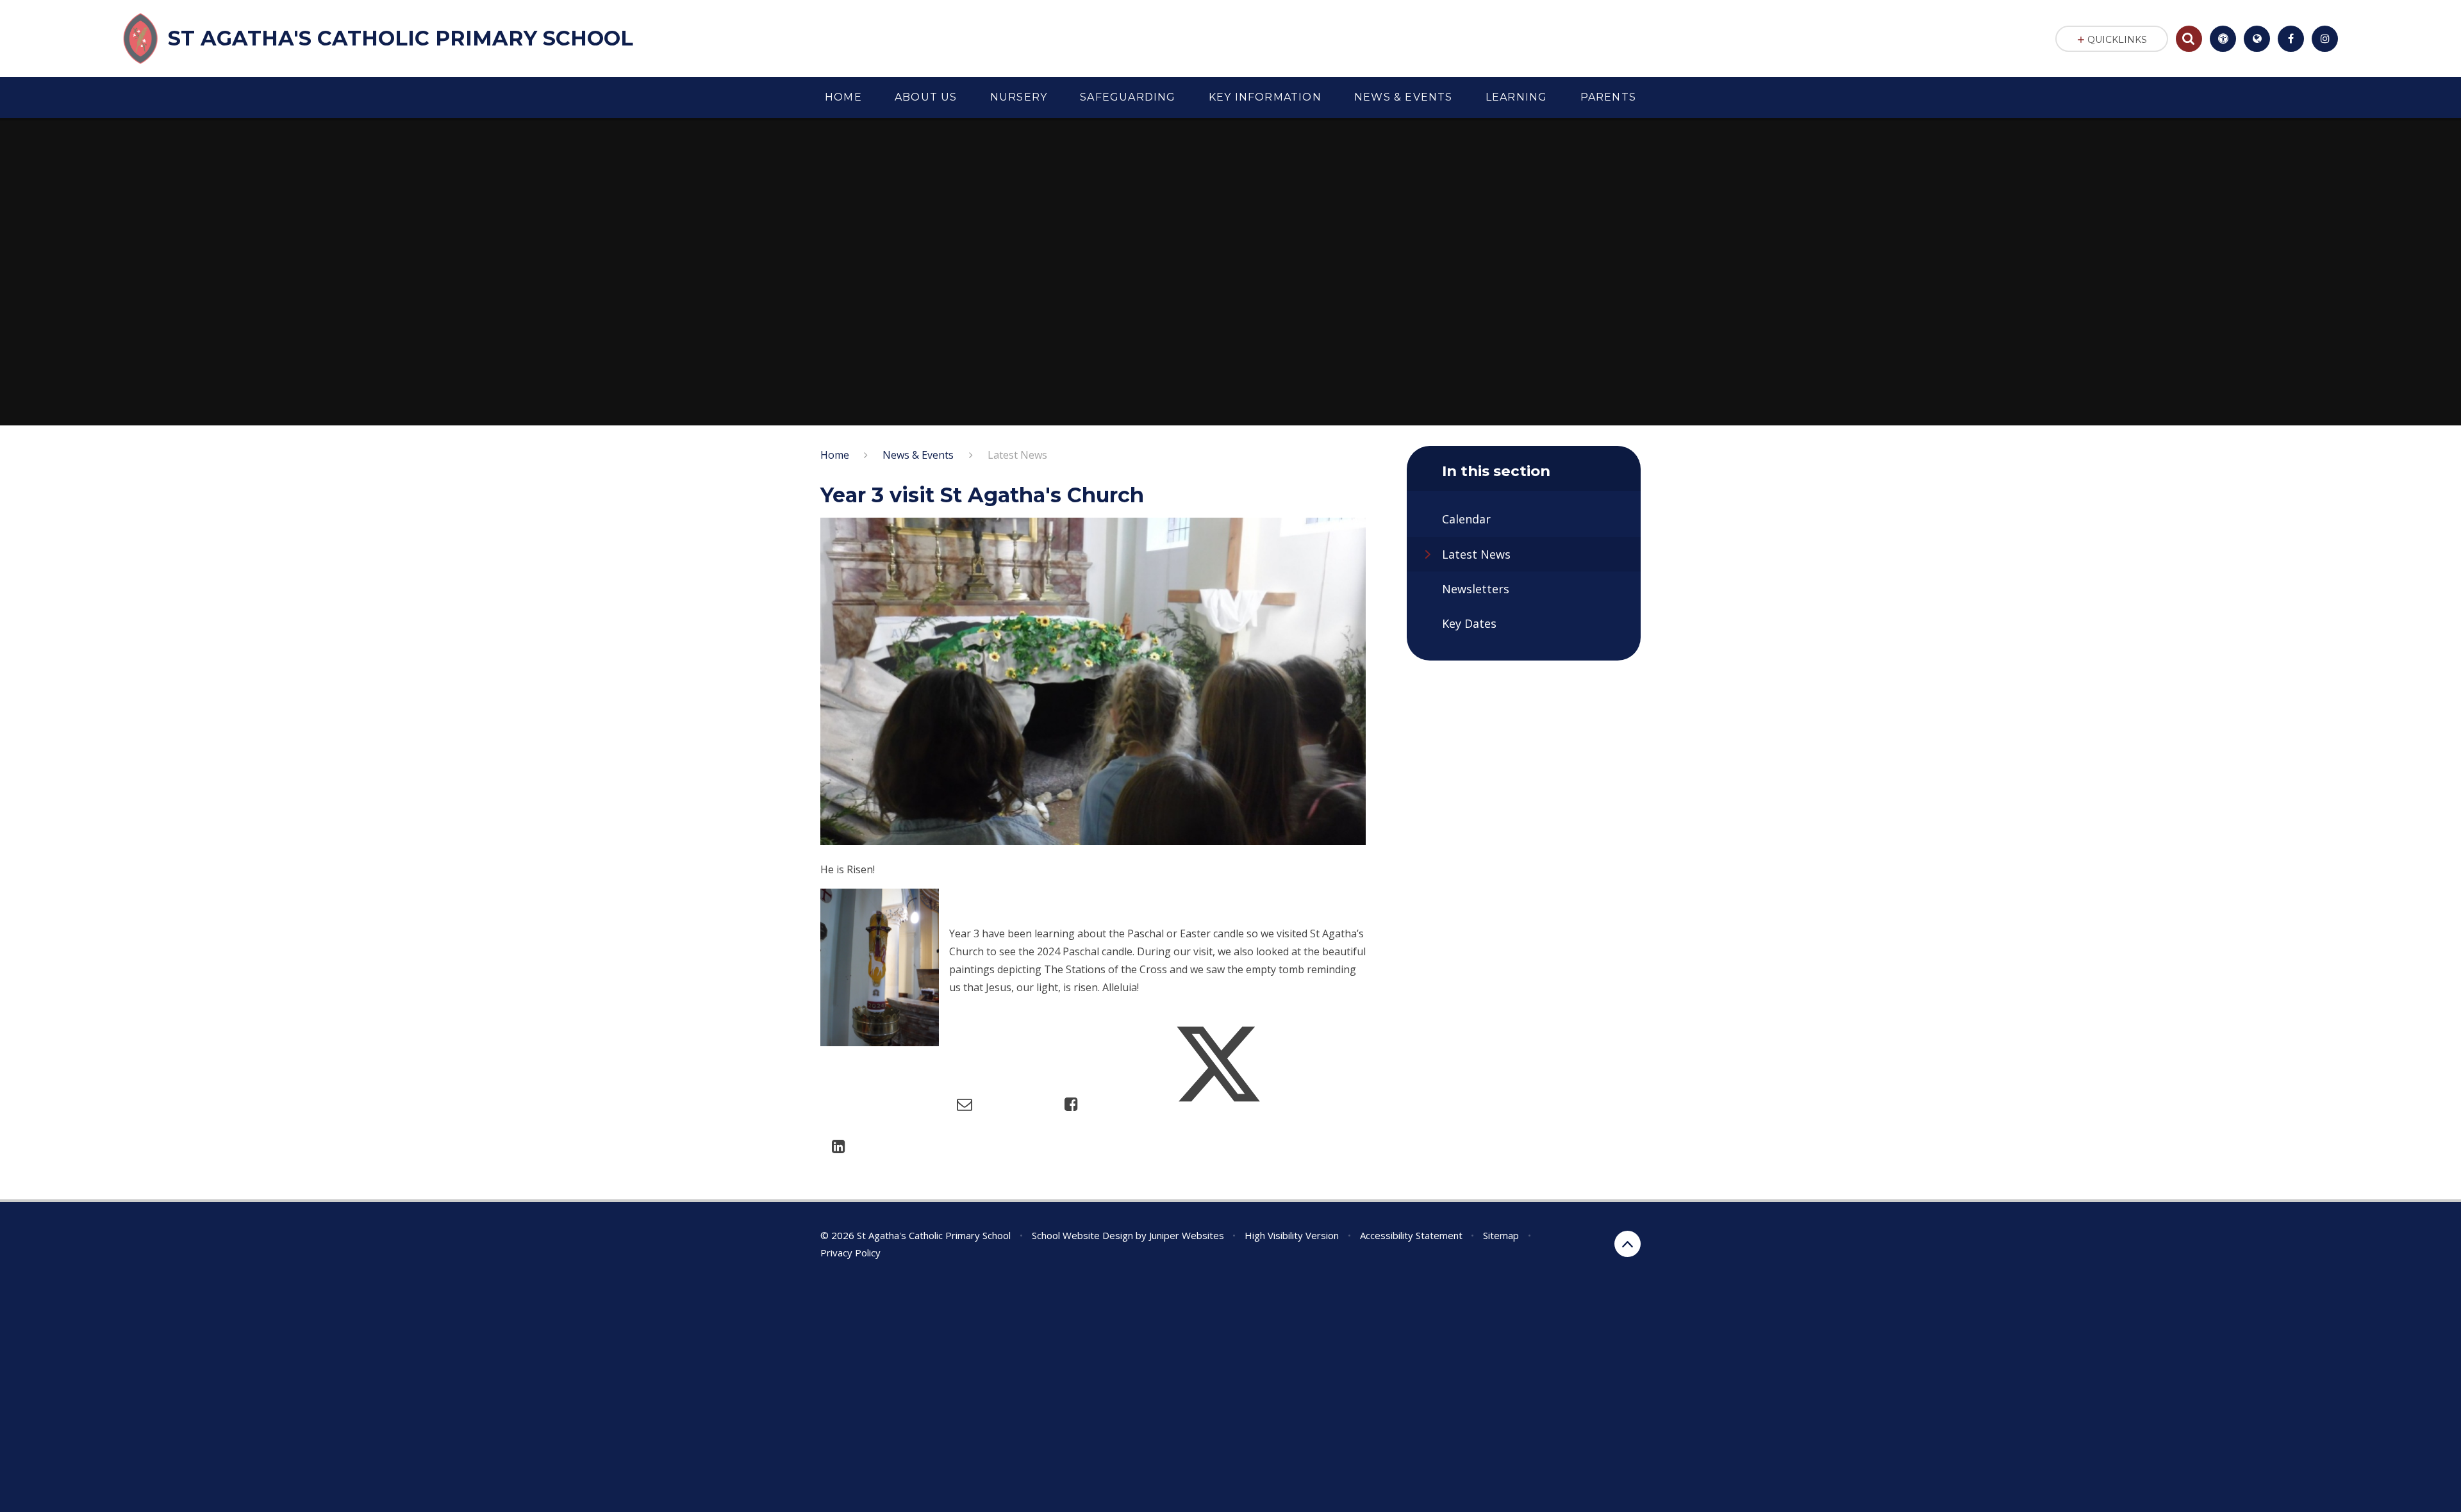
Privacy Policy (850, 1253)
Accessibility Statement (1411, 1235)
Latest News (1017, 455)
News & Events (918, 455)
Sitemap (1501, 1235)
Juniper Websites (1187, 1235)
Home (835, 455)
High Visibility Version (1292, 1235)
